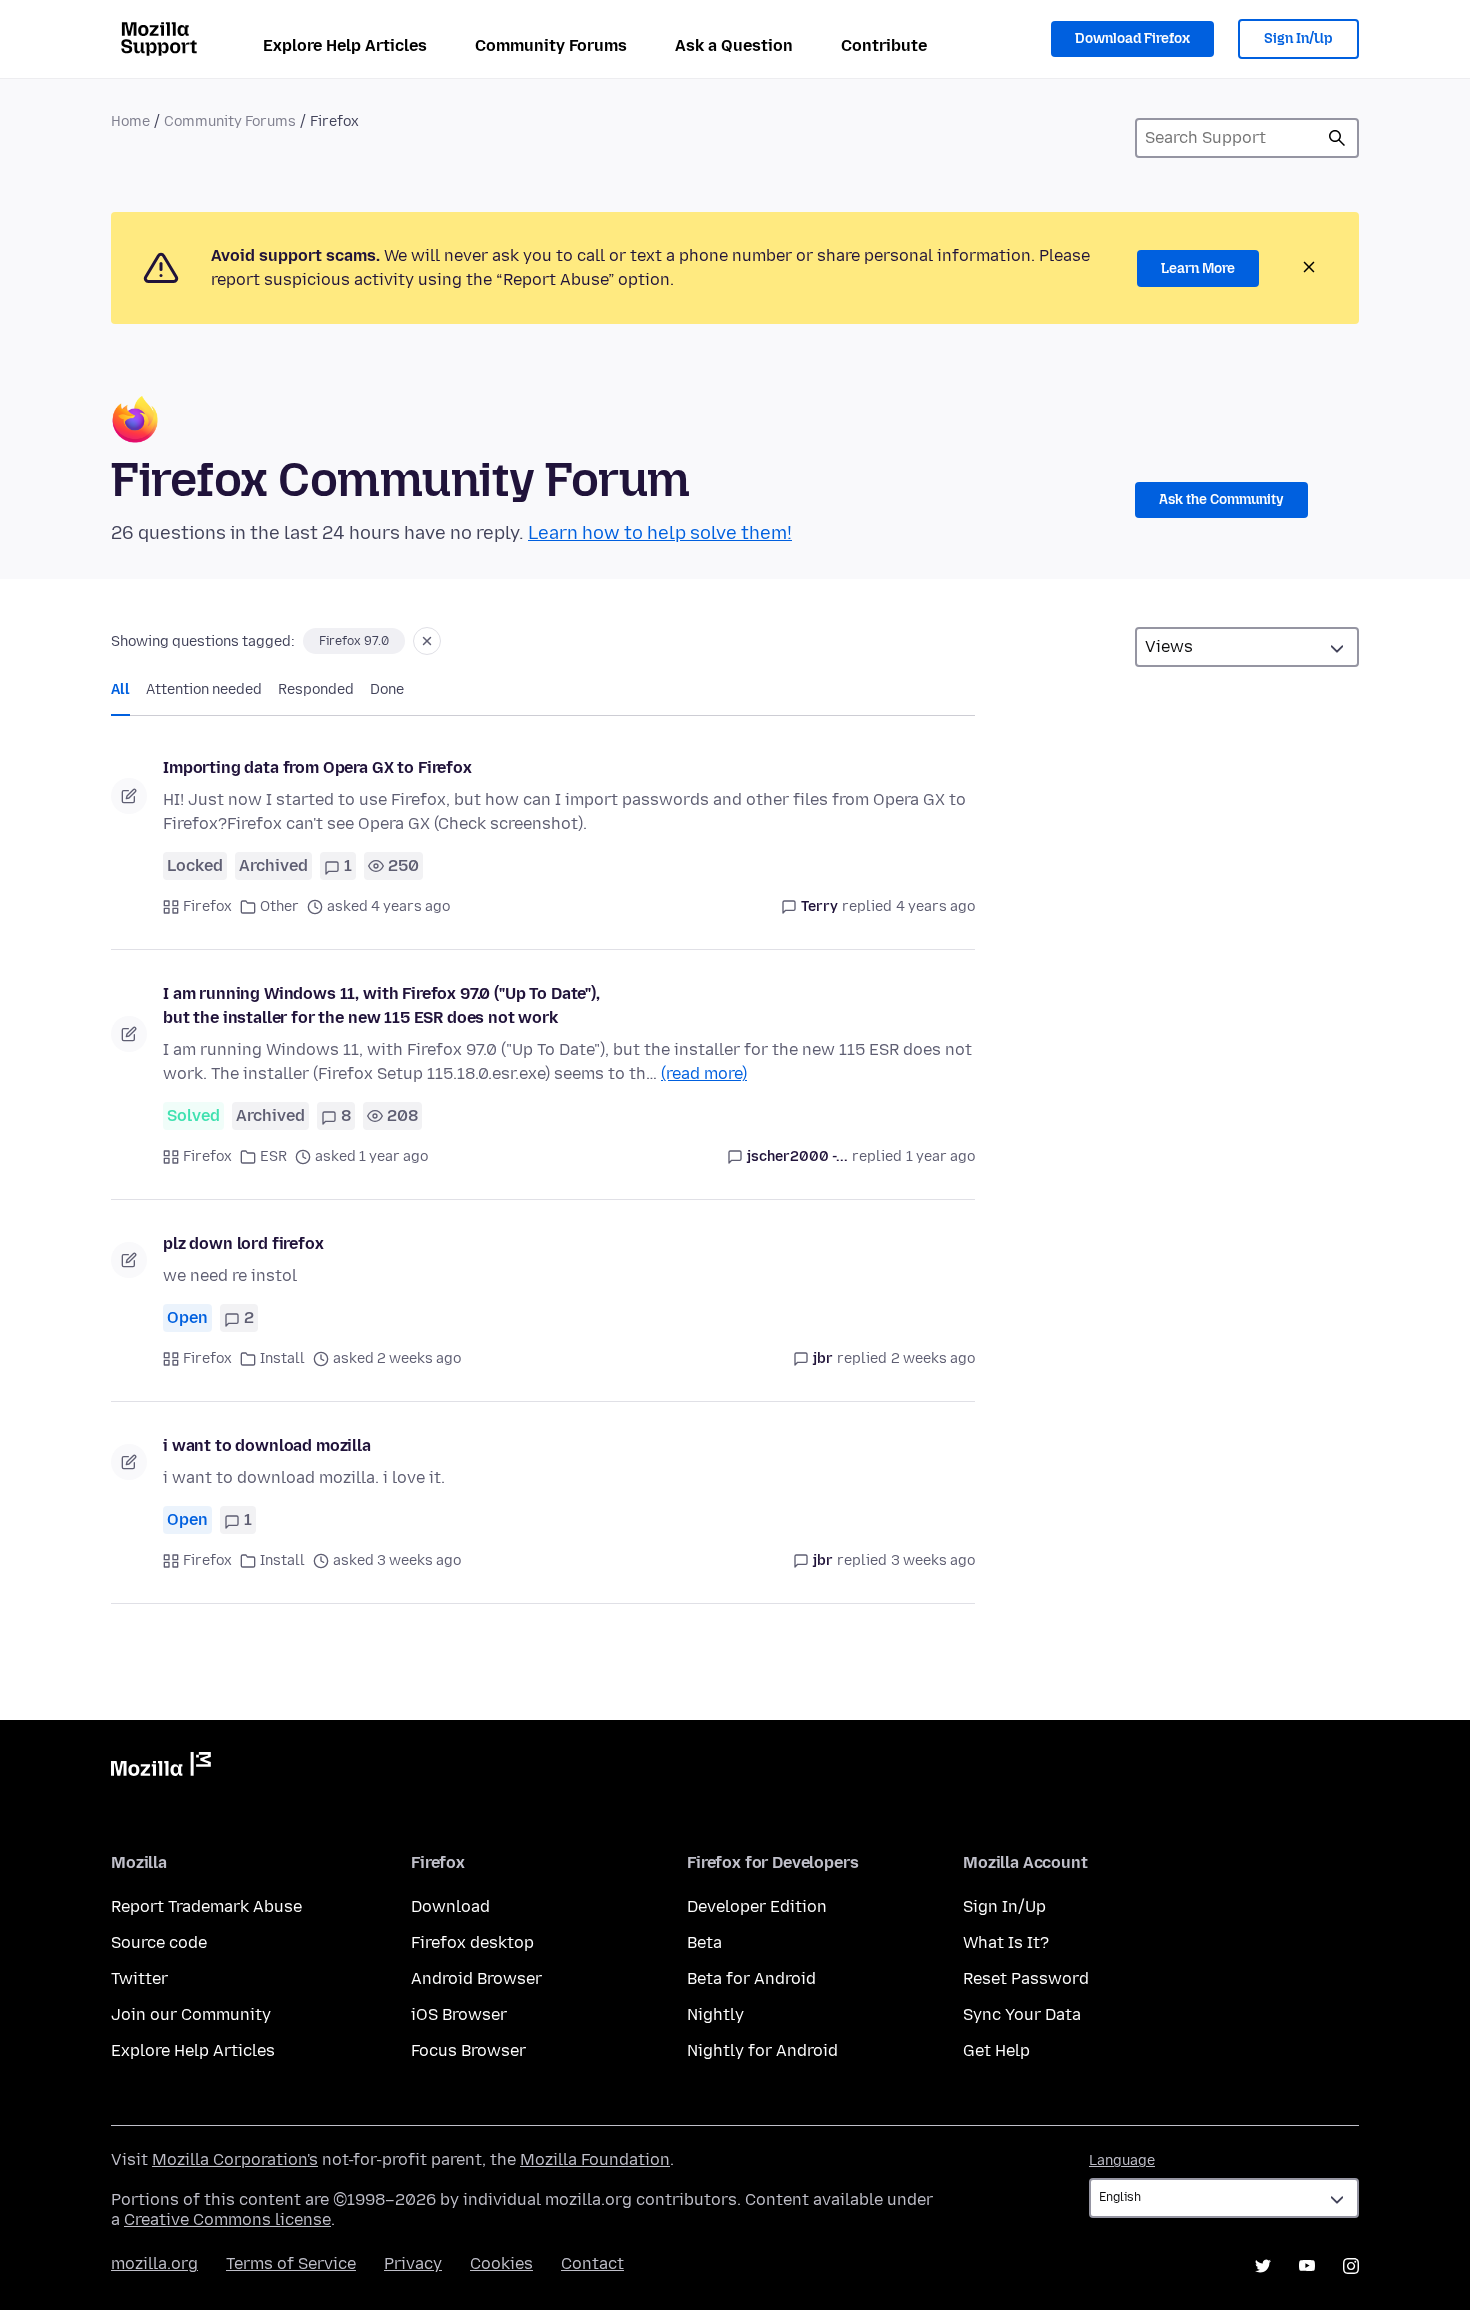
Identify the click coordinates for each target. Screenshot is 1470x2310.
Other (279, 906)
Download (450, 1906)
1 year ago (940, 1156)
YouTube (1307, 2266)
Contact (592, 2263)
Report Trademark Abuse (206, 1906)
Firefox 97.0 (354, 641)
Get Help (996, 2050)
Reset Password (1026, 1978)
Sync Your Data (1022, 2014)
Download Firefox (1132, 38)
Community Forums (551, 45)
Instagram (1351, 2266)
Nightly (715, 2014)
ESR (273, 1156)
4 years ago (935, 906)
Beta (704, 1942)
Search (1337, 138)
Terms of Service (291, 2263)
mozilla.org (154, 2263)
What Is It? (1006, 1942)
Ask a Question (734, 45)
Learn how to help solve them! (660, 533)
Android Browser (476, 1978)
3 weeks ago (933, 1560)
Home (130, 121)
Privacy (413, 2263)
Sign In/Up (1298, 38)
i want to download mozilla (267, 1445)
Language (1122, 2160)
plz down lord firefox (243, 1243)
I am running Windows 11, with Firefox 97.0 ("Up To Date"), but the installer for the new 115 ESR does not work (381, 1005)
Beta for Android (751, 1978)
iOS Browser (459, 2014)
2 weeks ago (933, 1358)
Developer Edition (757, 1906)
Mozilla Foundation (595, 2159)
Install (282, 1358)
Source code (159, 1942)
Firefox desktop (472, 1942)
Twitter (139, 1978)
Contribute (884, 45)
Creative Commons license (227, 2219)
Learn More (1198, 268)
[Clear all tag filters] (427, 641)
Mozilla (161, 1768)
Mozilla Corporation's (235, 2159)
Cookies (501, 2263)
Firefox (207, 906)
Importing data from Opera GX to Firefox (317, 767)
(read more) (704, 1073)
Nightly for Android (762, 2050)
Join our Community (191, 2014)
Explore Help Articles (345, 45)
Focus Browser (468, 2050)
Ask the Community (1221, 499)
